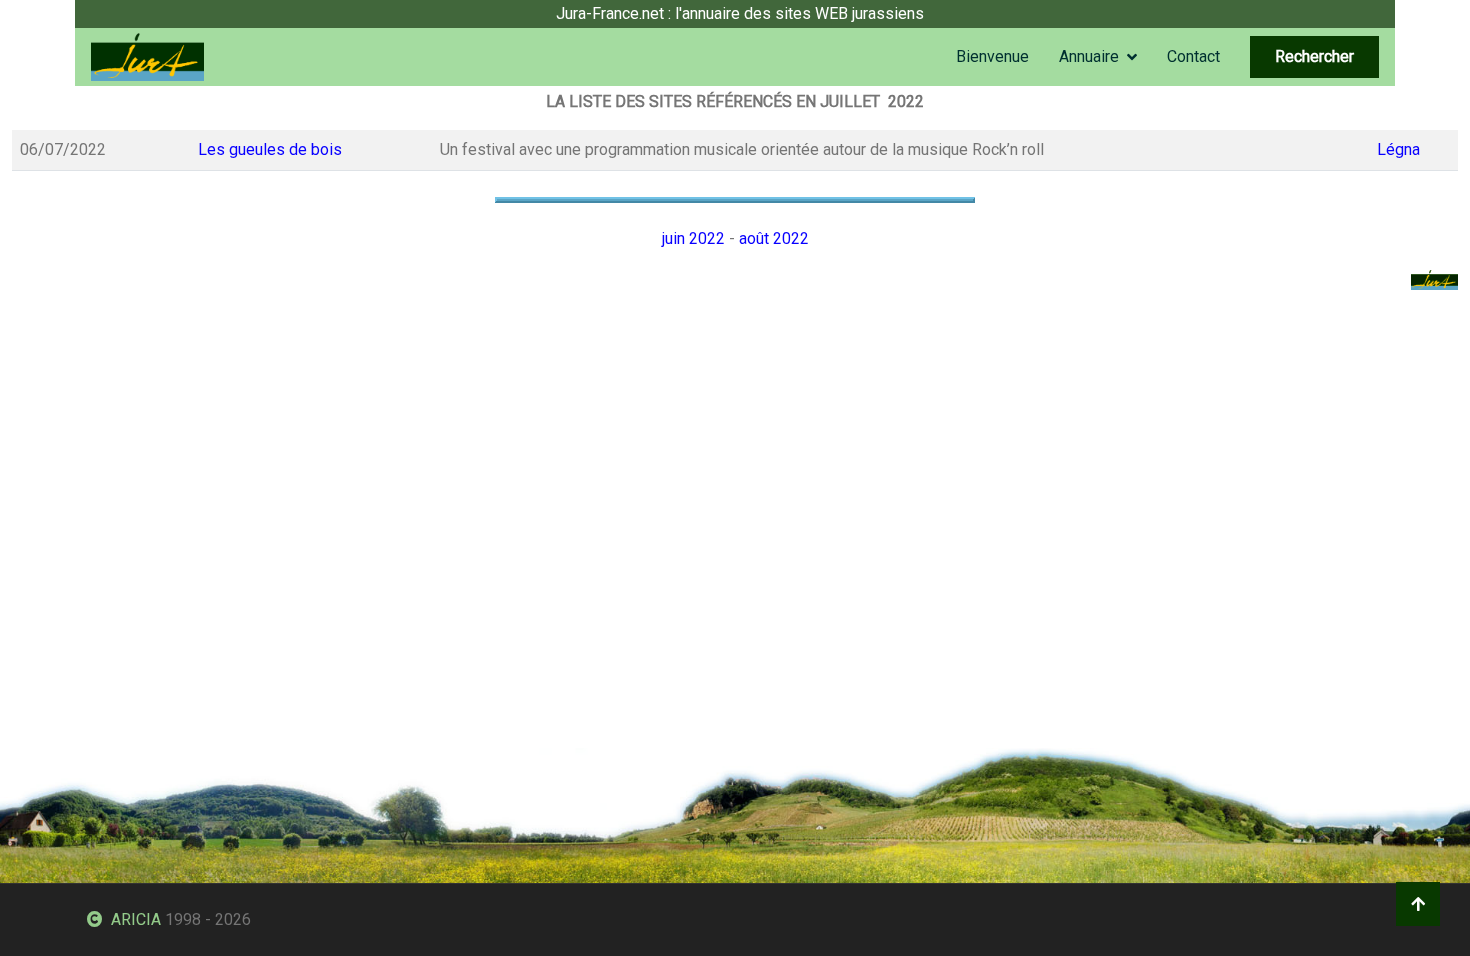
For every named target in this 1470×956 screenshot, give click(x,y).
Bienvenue (992, 56)
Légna (1398, 149)
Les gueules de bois (270, 149)
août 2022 (774, 238)
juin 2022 (693, 238)
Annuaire (1089, 56)
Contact (1193, 56)
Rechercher (1314, 56)
